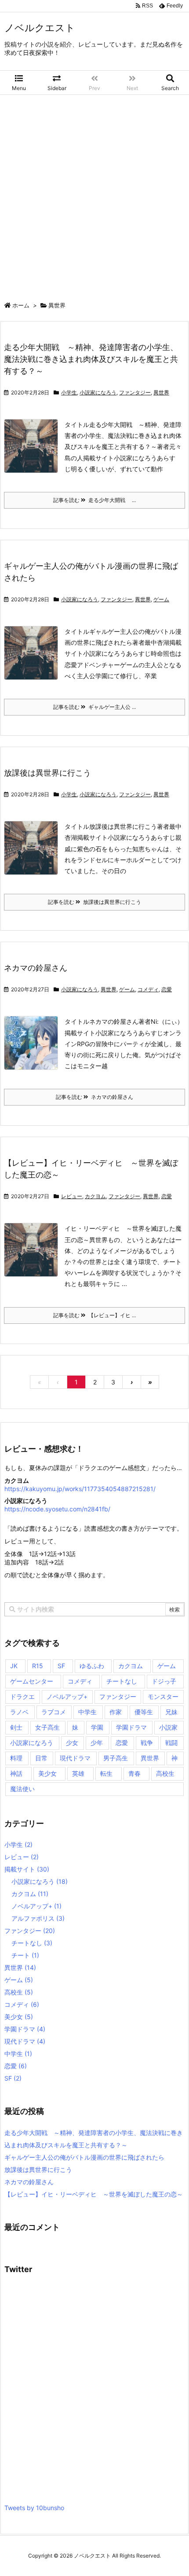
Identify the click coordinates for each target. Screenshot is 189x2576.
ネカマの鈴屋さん (36, 968)
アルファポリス (38, 1918)
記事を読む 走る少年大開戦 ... (94, 500)
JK (14, 1666)
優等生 (144, 1712)
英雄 (78, 1773)
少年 (97, 1743)
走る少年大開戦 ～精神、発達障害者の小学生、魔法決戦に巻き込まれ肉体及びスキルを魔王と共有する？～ (91, 359)
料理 (16, 1758)
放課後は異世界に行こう (47, 773)
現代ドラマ (75, 1758)
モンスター (163, 1696)
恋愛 (167, 989)
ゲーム (161, 599)
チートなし (122, 1681)
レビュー (72, 1196)
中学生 (87, 1712)
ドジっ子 (164, 1681)
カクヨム (95, 1196)
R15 (38, 1666)
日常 (41, 1758)
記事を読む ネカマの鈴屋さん (94, 1097)
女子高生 (47, 1727)
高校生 (165, 1773)
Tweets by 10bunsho (34, 2508)
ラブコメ (54, 1712)
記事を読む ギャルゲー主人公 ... (94, 707)
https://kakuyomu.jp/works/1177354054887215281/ (80, 1489)
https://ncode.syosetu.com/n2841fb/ (57, 1509)
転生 (106, 1773)
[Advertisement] (94, 194)
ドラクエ (22, 1696)
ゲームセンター (32, 1681)
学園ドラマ (131, 1727)
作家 (116, 1712)
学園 (97, 1727)
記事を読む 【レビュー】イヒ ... (94, 1315)
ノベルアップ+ (67, 1696)
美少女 (47, 1773)
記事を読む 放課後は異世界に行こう (94, 902)
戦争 (147, 1743)
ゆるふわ (92, 1666)
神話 (16, 1773)
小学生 (69, 392)
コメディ (148, 989)
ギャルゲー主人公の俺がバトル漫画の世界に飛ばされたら (84, 2157)
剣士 (16, 1727)
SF (61, 1666)
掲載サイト (27, 1869)
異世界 (161, 392)
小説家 (168, 1727)
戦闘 (171, 1743)
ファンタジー (135, 392)
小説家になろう (98, 392)
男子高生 (116, 1758)
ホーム (21, 305)
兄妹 (171, 1712)
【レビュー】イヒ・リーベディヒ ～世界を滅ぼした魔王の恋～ (94, 2194)
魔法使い (22, 1789)
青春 (134, 1773)
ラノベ (19, 1712)
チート (25, 1955)
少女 (72, 1743)
